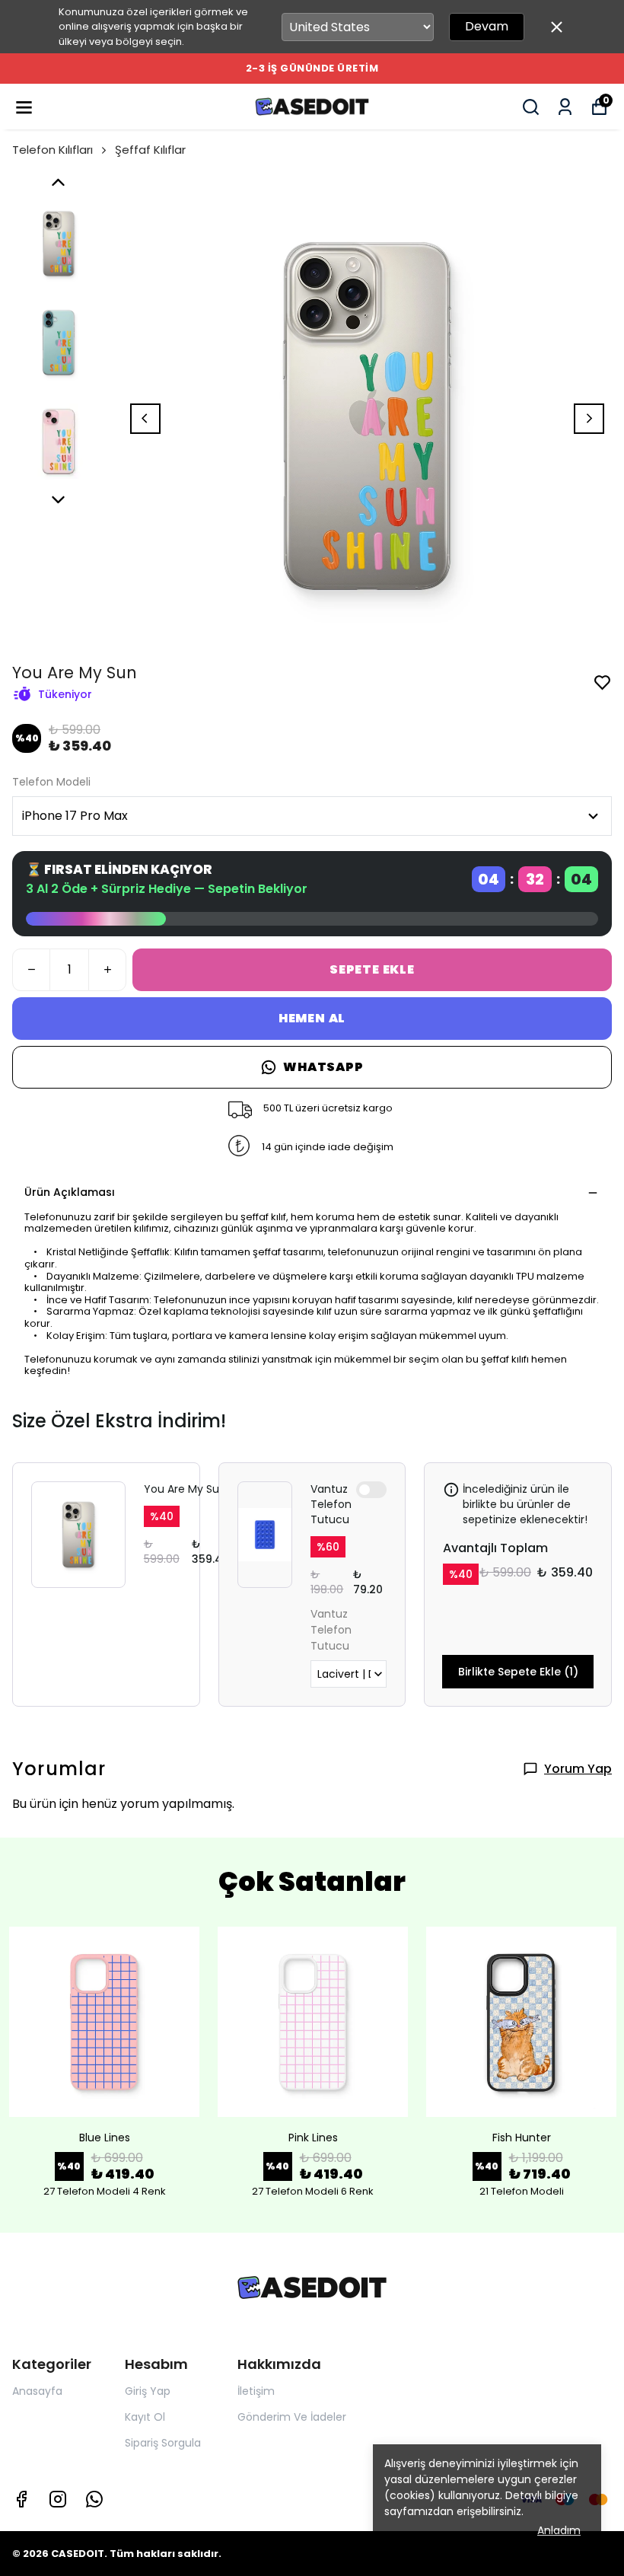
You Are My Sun (185, 1489)
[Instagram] (58, 2499)
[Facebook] (21, 2499)
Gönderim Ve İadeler (292, 2417)
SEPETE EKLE (372, 969)
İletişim (256, 2391)
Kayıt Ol (145, 2417)
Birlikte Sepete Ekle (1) (518, 1672)
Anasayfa (37, 2391)
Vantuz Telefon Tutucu (331, 1504)
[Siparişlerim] (565, 107)
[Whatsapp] (94, 2499)
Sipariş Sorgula (163, 2443)
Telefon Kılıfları (53, 150)
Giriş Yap (148, 2391)
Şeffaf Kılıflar (150, 150)
